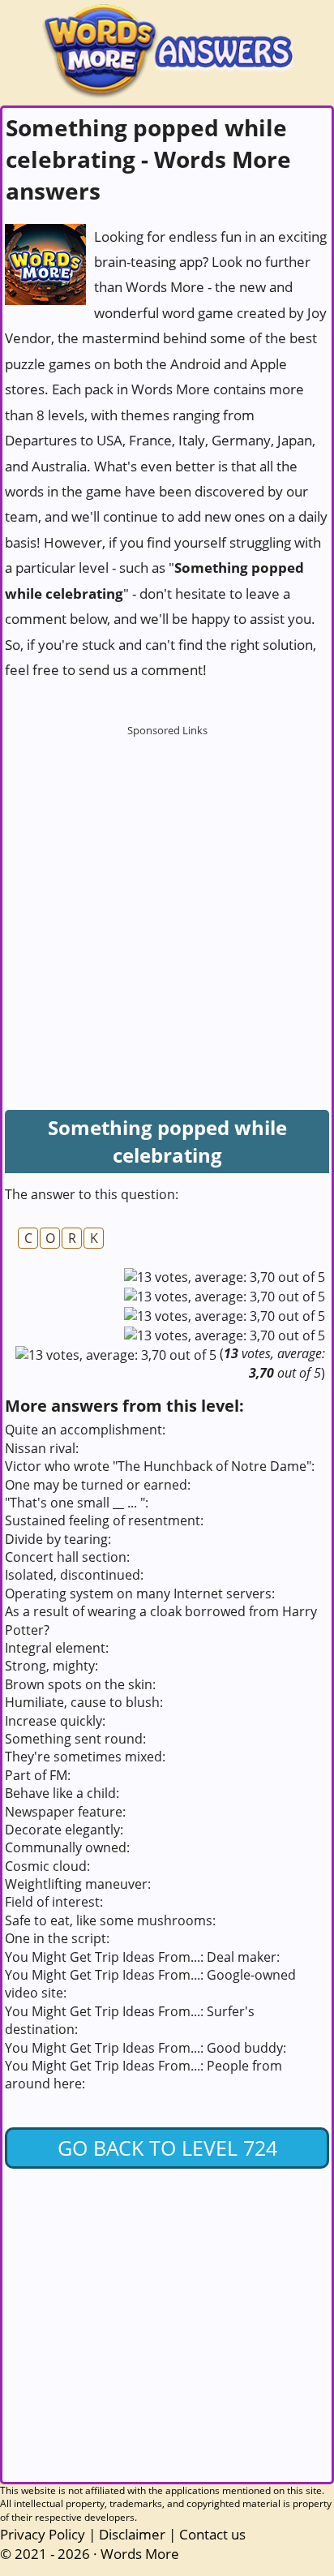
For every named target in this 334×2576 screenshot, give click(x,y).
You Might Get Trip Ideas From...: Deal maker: (142, 1957)
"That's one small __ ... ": (77, 1503)
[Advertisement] (167, 912)
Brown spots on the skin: (80, 1684)
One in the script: (57, 1938)
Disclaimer (132, 2534)
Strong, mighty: (51, 1666)
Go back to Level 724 (167, 2148)
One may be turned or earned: (98, 1485)
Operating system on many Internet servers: (140, 1593)
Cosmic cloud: (47, 1866)
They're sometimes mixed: (85, 1757)
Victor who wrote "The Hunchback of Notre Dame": (160, 1466)
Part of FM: (38, 1775)
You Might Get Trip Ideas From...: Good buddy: (146, 2048)
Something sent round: (75, 1739)
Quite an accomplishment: (85, 1430)
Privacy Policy (43, 2534)
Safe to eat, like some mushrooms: (110, 1920)
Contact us (212, 2534)
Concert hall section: (67, 1557)
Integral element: (57, 1648)
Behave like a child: (62, 1793)
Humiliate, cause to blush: (84, 1702)
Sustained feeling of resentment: (104, 1520)
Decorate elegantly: (64, 1830)
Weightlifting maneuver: (78, 1884)
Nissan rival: (42, 1448)
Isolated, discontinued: (74, 1575)
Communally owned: (67, 1847)
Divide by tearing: (58, 1539)
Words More (140, 2554)
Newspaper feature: (65, 1812)
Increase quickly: (55, 1721)
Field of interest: (54, 1902)
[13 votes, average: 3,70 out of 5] (225, 1277)
